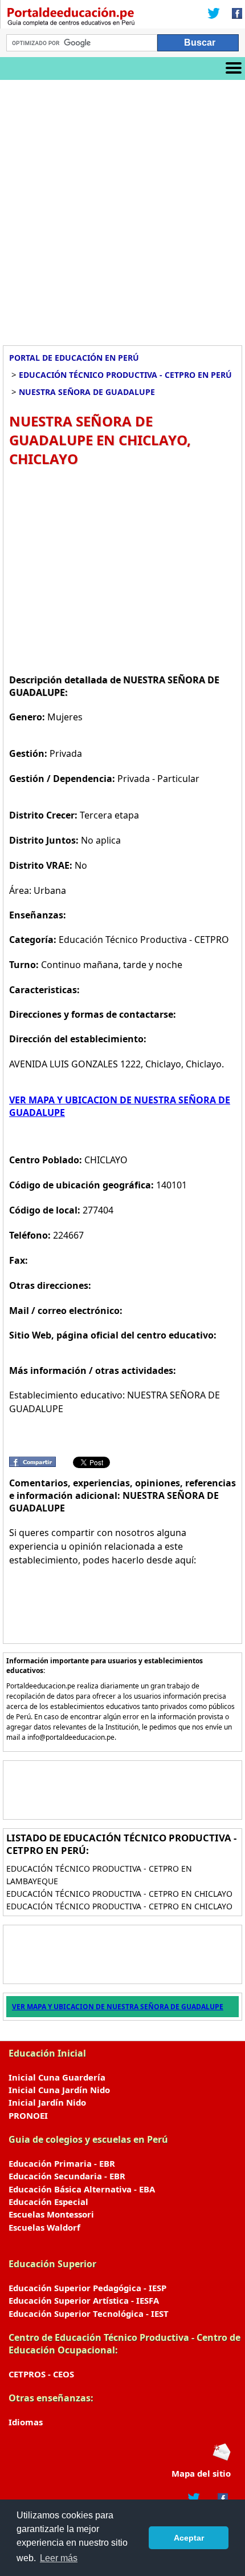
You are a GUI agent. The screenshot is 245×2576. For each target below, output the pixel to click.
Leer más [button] (59, 2558)
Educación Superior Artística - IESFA (84, 2300)
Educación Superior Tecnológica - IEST (89, 2313)
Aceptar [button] (189, 2538)
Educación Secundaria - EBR (67, 2176)
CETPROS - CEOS (41, 2374)
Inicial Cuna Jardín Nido (59, 2090)
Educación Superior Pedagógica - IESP (87, 2288)
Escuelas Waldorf (44, 2227)
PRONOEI (28, 2115)
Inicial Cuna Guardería (57, 2077)
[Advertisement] (122, 208)
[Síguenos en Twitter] (214, 14)
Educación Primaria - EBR (62, 2163)
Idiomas (26, 2422)
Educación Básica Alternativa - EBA (82, 2189)
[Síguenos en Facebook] (234, 14)
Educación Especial (48, 2202)
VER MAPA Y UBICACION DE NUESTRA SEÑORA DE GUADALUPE (118, 2007)
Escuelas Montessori (51, 2214)
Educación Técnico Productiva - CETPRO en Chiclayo (119, 1894)
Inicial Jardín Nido (47, 2102)
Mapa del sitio (201, 2473)
